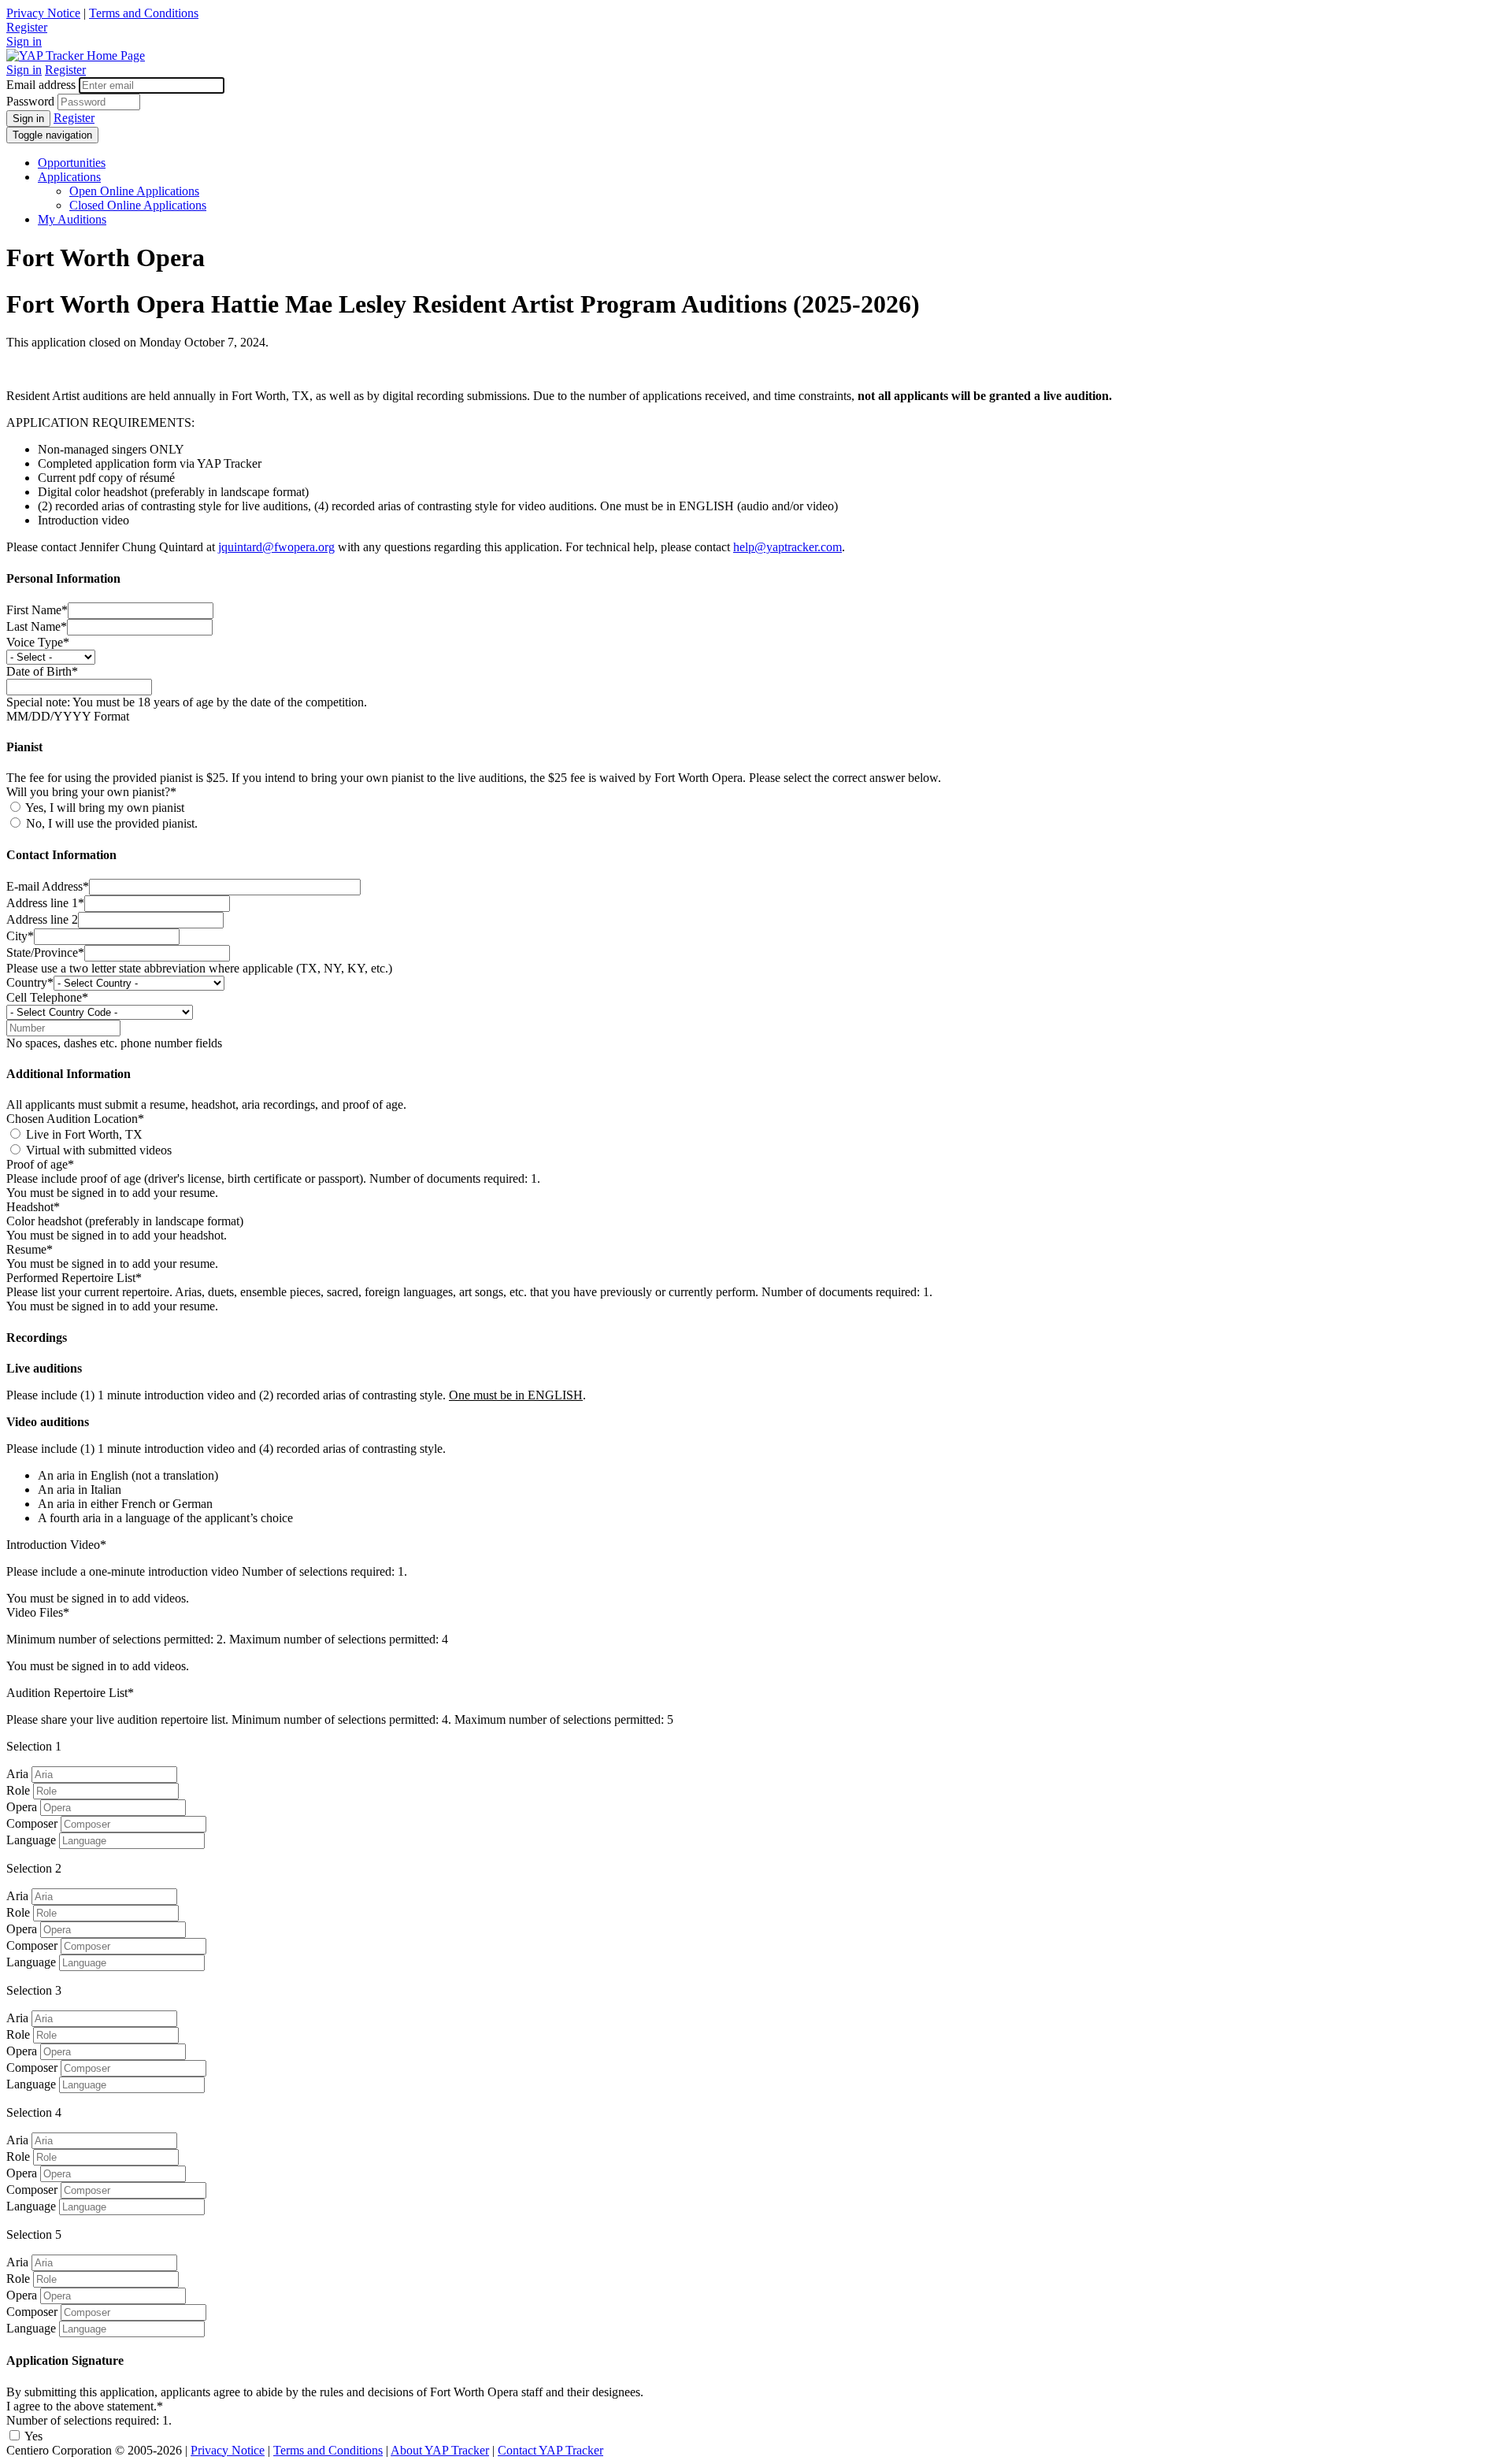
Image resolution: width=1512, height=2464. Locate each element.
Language (31, 1840)
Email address (41, 85)
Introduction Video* (56, 1545)
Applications (69, 177)
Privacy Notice (43, 13)
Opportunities (72, 163)
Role (18, 1790)
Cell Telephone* (47, 997)
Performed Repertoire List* (74, 1278)
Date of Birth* (42, 671)
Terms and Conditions (144, 13)
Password (30, 101)
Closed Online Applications (138, 205)
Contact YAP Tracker (550, 2450)
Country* (30, 982)
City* (20, 936)
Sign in (24, 41)
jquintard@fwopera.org (276, 547)
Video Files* (38, 1612)
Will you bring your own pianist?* (91, 792)
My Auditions (72, 219)
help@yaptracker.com (787, 547)
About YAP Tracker (440, 2450)
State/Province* (45, 952)
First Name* (37, 610)
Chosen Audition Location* (75, 1119)
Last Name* (37, 626)
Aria (17, 1774)
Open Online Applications (134, 191)
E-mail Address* (48, 886)
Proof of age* (40, 1164)
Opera (22, 1807)
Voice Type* (38, 642)
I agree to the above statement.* (85, 2406)
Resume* (30, 1249)
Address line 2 (42, 919)
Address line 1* (45, 903)
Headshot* (33, 1207)
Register (27, 27)
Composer (32, 1823)
